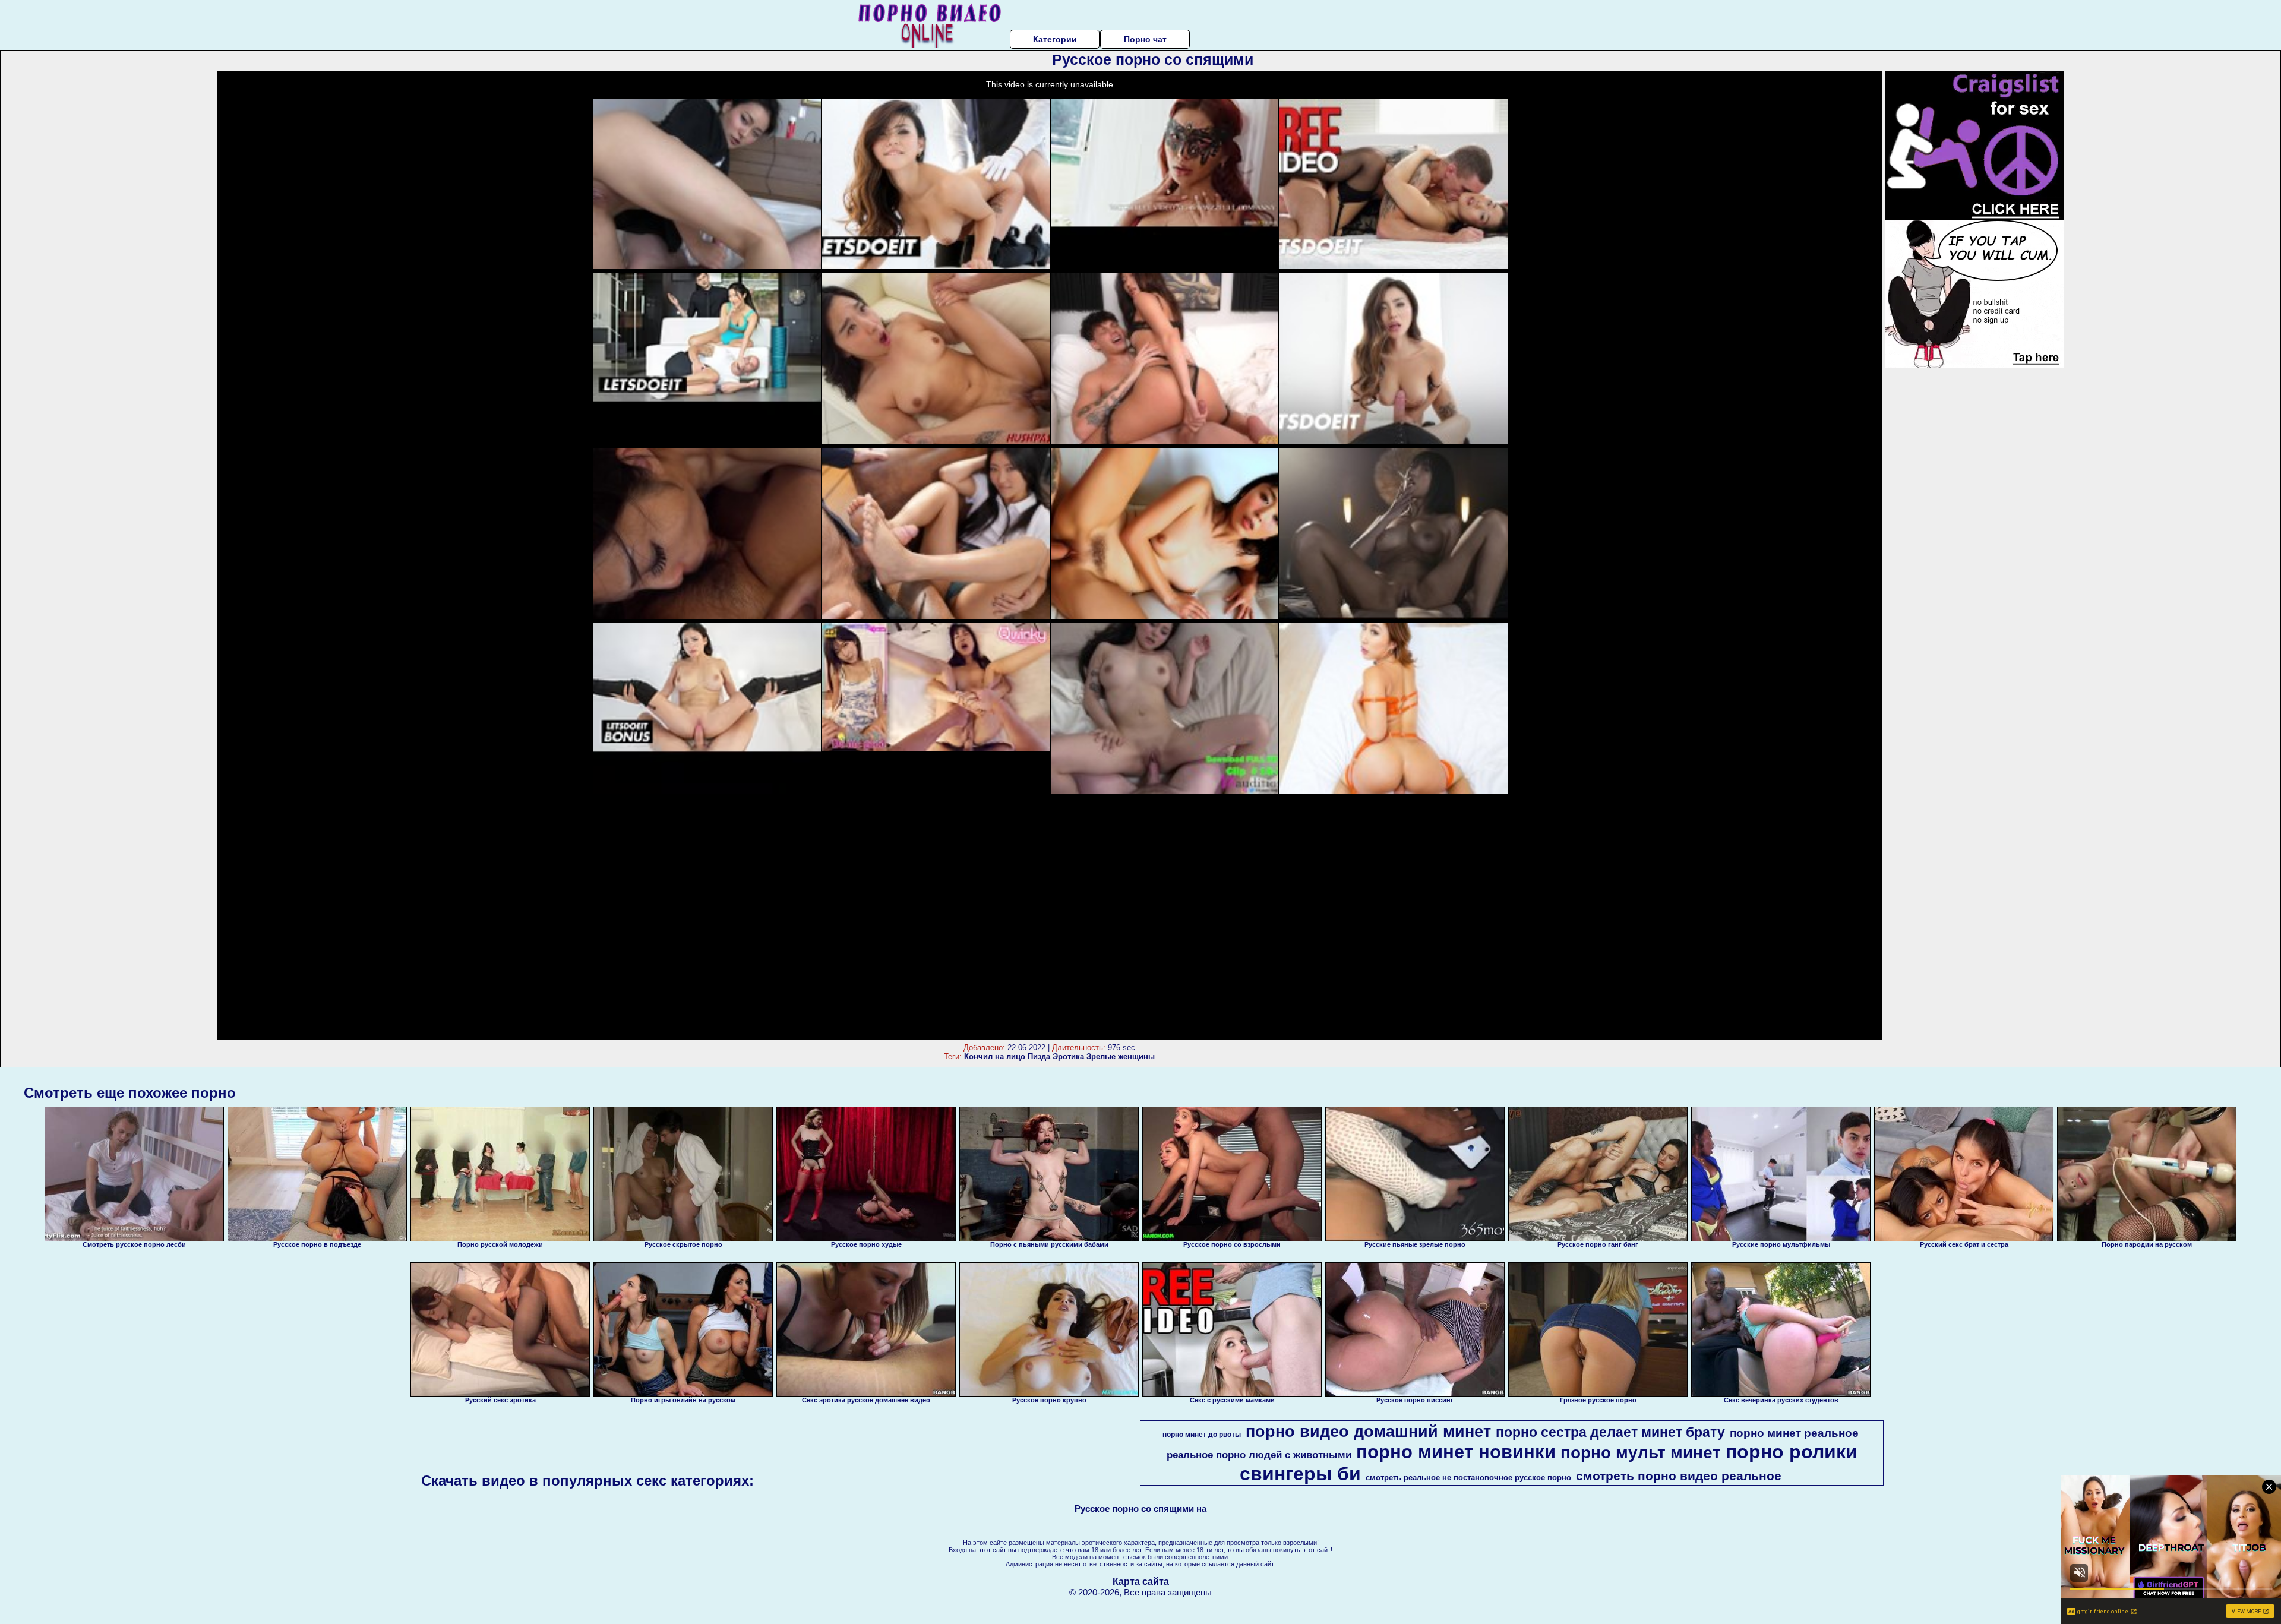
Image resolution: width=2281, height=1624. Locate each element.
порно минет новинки (1456, 1452)
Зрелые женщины (1121, 1056)
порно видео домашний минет (1368, 1432)
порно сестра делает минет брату (1610, 1432)
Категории (1055, 39)
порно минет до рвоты (1202, 1435)
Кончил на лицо (995, 1056)
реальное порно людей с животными (1259, 1455)
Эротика (1068, 1056)
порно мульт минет (1641, 1453)
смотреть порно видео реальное (1679, 1476)
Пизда (1039, 1056)
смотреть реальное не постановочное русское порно (1468, 1478)
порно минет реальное (1794, 1433)
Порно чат (1145, 39)
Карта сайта (1141, 1582)
